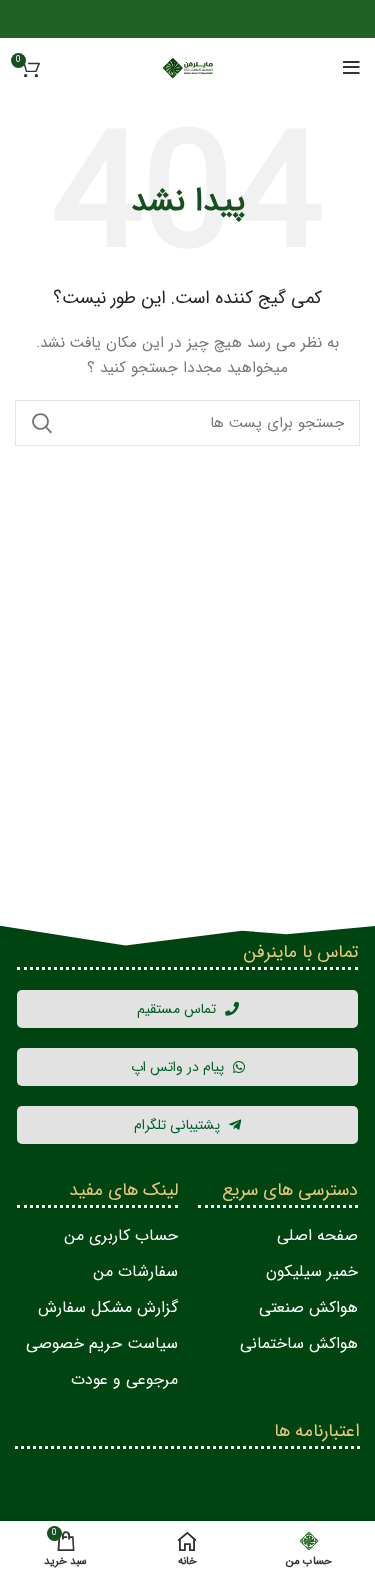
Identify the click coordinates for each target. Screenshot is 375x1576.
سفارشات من (135, 1271)
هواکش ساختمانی (299, 1343)
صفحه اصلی (317, 1235)
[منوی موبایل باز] (351, 68)
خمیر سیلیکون (312, 1271)
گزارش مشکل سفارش (108, 1307)
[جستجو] (42, 423)
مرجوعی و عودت (124, 1379)
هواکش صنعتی (308, 1307)
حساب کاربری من (121, 1235)
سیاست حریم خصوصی (102, 1343)
